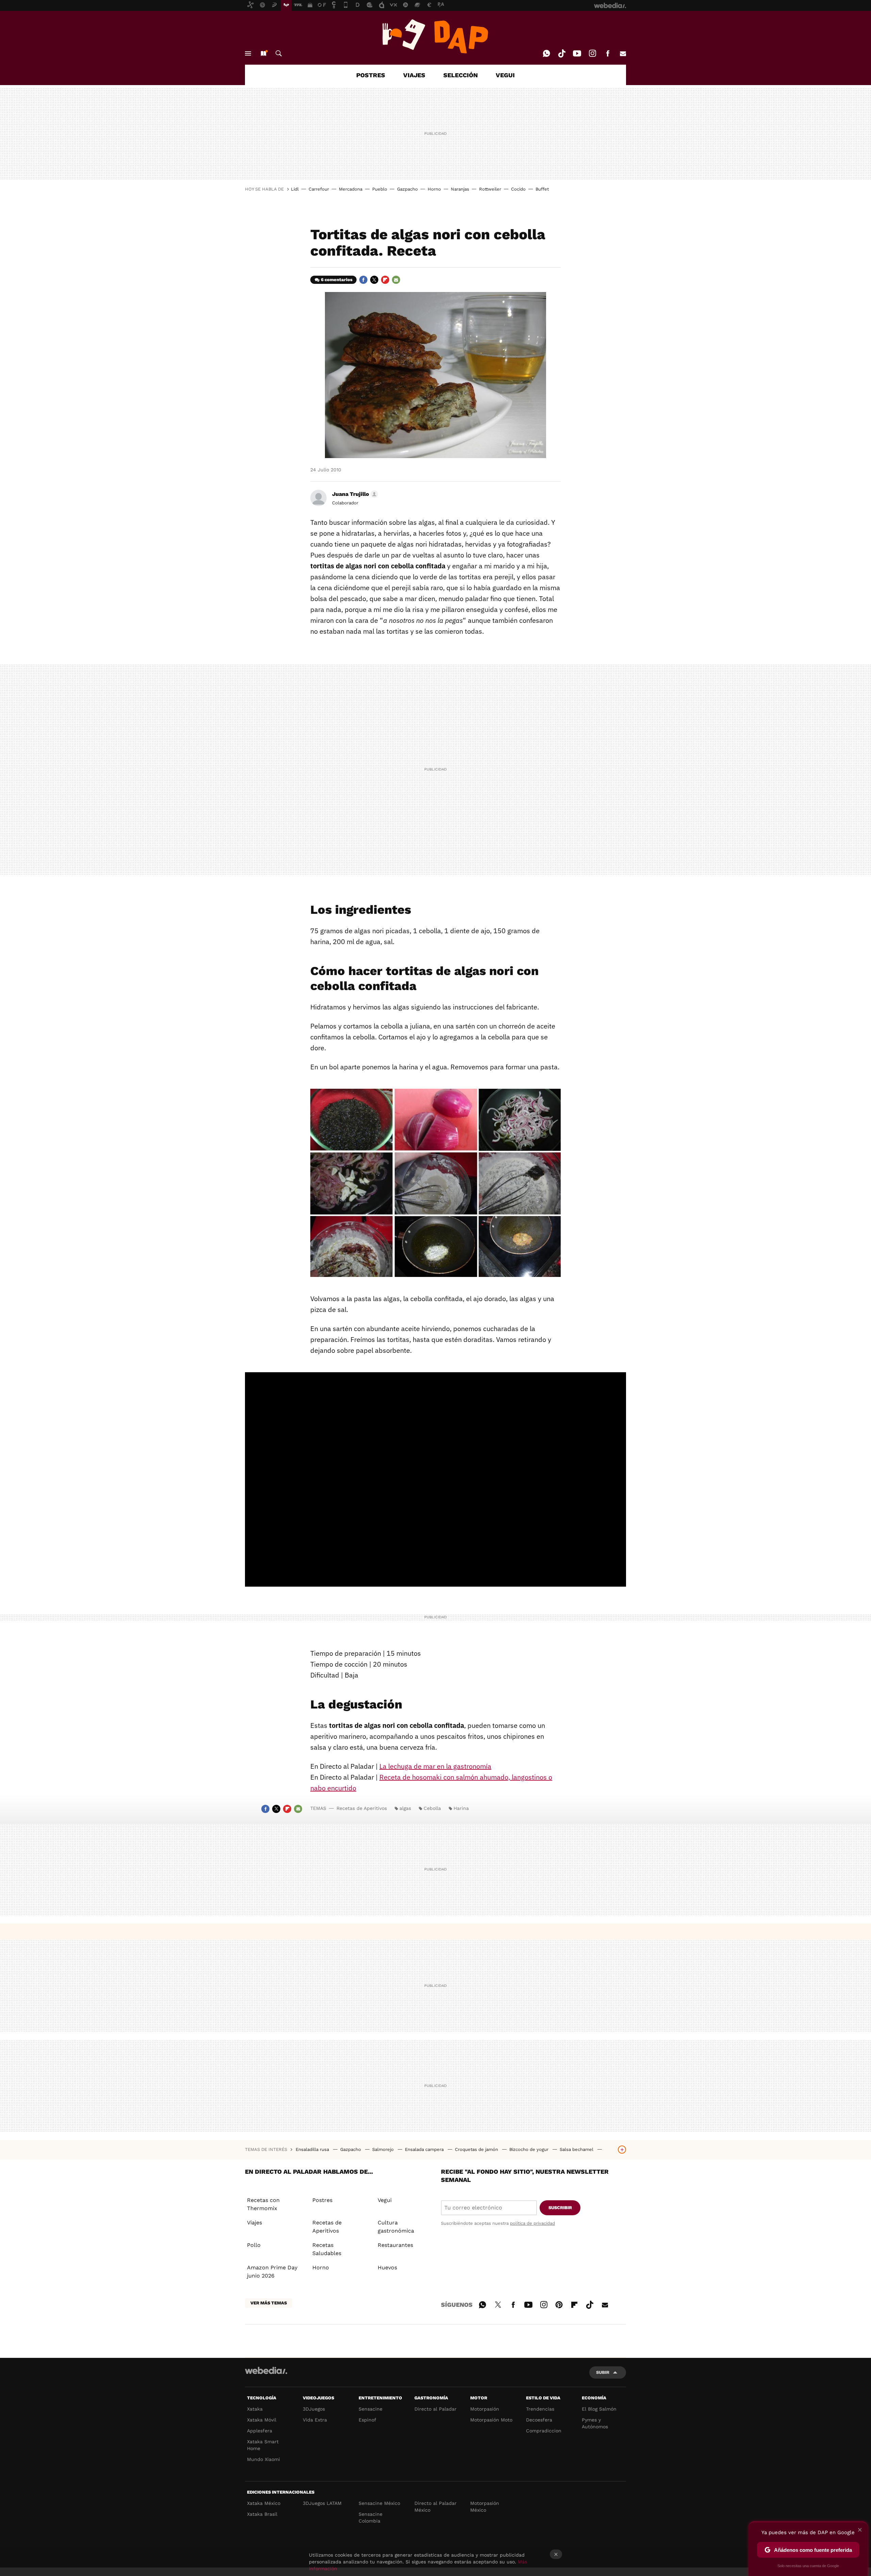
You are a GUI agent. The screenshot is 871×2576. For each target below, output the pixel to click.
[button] (354, 494)
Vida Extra (315, 2420)
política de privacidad (532, 2223)
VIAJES (414, 75)
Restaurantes (395, 2245)
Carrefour (319, 189)
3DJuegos (314, 2409)
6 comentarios (337, 280)
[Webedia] (266, 2370)
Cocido (518, 189)
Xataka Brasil (262, 2514)
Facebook (608, 53)
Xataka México (264, 2503)
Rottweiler (490, 189)
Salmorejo (384, 2149)
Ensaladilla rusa (313, 2149)
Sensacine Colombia (371, 2517)
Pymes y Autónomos (595, 2423)
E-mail (623, 53)
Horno (434, 189)
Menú (248, 53)
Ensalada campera (425, 2149)
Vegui (385, 2200)
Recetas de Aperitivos (362, 1808)
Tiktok (562, 53)
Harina (461, 1808)
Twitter (374, 280)
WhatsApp (546, 53)
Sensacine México (379, 2503)
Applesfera (260, 2431)
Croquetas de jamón (477, 2149)
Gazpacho (407, 189)
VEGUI (505, 75)
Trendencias (540, 2409)
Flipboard (385, 280)
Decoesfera (539, 2420)
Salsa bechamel (577, 2149)
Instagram (592, 53)
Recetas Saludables (327, 2249)
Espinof (367, 2420)
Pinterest (559, 2304)
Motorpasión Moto (491, 2420)
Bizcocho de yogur (530, 2149)
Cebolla (432, 1808)
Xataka (255, 2409)
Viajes (254, 2223)
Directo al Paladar (435, 2409)
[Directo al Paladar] (435, 36)
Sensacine (371, 2409)
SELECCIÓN (461, 75)
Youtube (577, 53)
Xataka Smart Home (263, 2445)
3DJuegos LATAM (322, 2503)
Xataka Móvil (262, 2420)
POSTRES (371, 75)
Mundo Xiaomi (264, 2459)
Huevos (387, 2267)
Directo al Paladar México (435, 2507)
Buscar (279, 53)
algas (405, 1808)
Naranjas (460, 189)
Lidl (295, 189)
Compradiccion (544, 2431)
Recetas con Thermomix (263, 2204)
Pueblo (380, 189)
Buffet (542, 189)
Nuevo (263, 53)
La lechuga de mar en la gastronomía (435, 1766)
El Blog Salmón (599, 2409)
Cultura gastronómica (396, 2227)
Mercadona (351, 189)
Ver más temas (269, 2303)
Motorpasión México (485, 2507)
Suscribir (560, 2208)
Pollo (254, 2245)
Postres (322, 2200)
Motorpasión (485, 2409)
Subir (603, 2372)
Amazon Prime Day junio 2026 (272, 2272)
